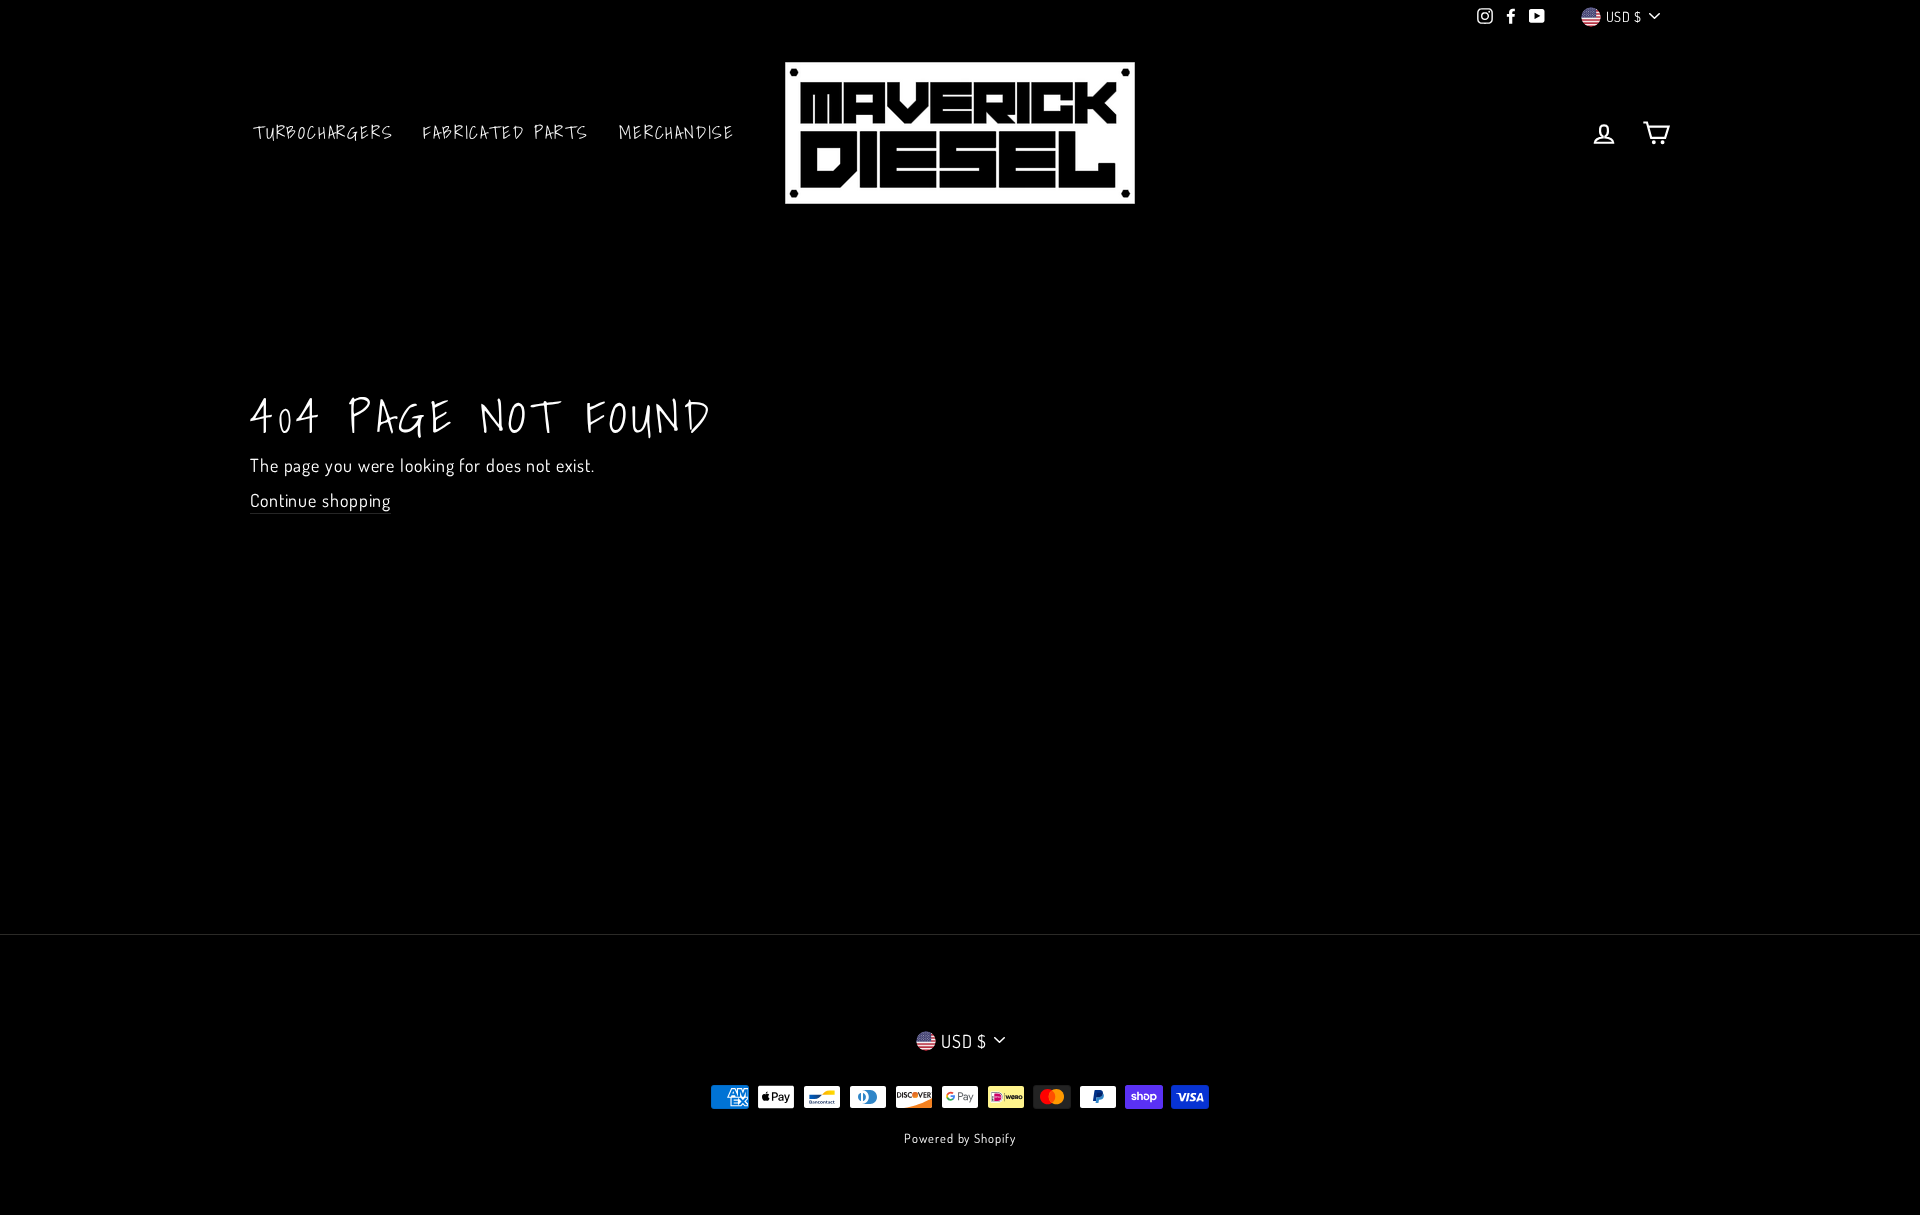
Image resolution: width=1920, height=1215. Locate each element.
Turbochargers (323, 132)
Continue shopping (320, 500)
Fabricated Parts (506, 132)
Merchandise (677, 132)
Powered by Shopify (959, 1138)
